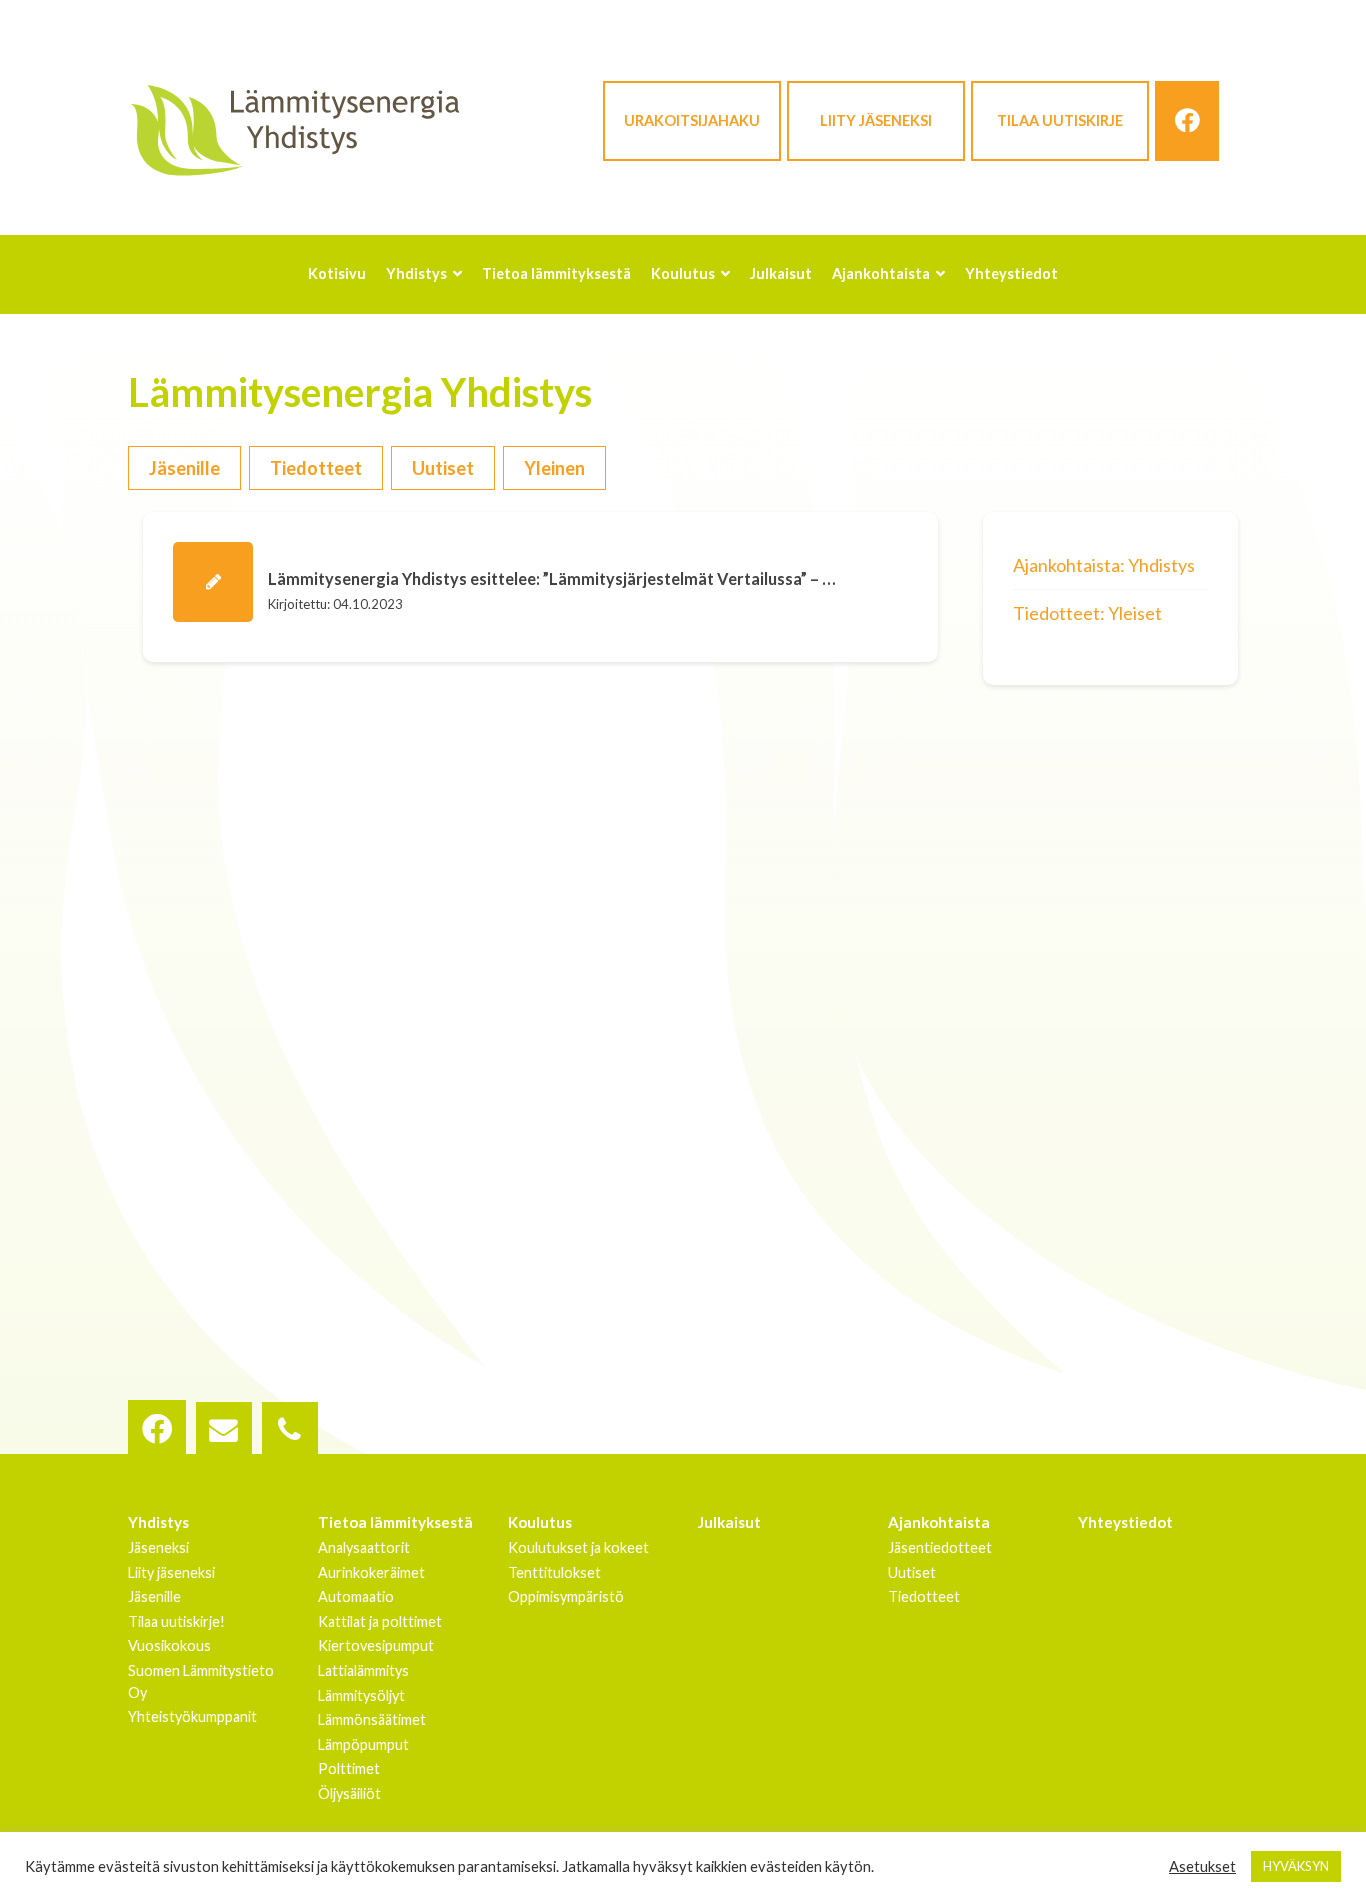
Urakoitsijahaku (692, 120)
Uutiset (443, 468)
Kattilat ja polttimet (380, 1621)
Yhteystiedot (1125, 1522)
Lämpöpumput (363, 1744)
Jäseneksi (158, 1547)
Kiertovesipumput (376, 1645)
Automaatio (356, 1596)
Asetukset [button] (1202, 1866)
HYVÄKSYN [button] (1296, 1866)
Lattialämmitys (363, 1670)
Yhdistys (158, 1522)
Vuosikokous (169, 1645)
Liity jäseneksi (876, 120)
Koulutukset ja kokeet (578, 1547)
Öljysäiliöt (349, 1793)
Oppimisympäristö (566, 1596)
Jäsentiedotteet (940, 1547)
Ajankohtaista (939, 1522)
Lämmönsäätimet (372, 1719)
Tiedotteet (316, 468)
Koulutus (540, 1522)
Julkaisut (729, 1522)
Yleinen (554, 468)
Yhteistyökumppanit (192, 1716)
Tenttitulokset (554, 1572)
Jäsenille (184, 468)
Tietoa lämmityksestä (395, 1522)
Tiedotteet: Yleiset (1087, 613)
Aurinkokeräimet (371, 1572)
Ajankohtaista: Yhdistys (1104, 565)
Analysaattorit (364, 1547)
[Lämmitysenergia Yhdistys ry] (294, 129)
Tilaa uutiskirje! (176, 1621)
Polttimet (349, 1768)
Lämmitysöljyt (361, 1695)
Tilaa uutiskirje (1060, 120)
